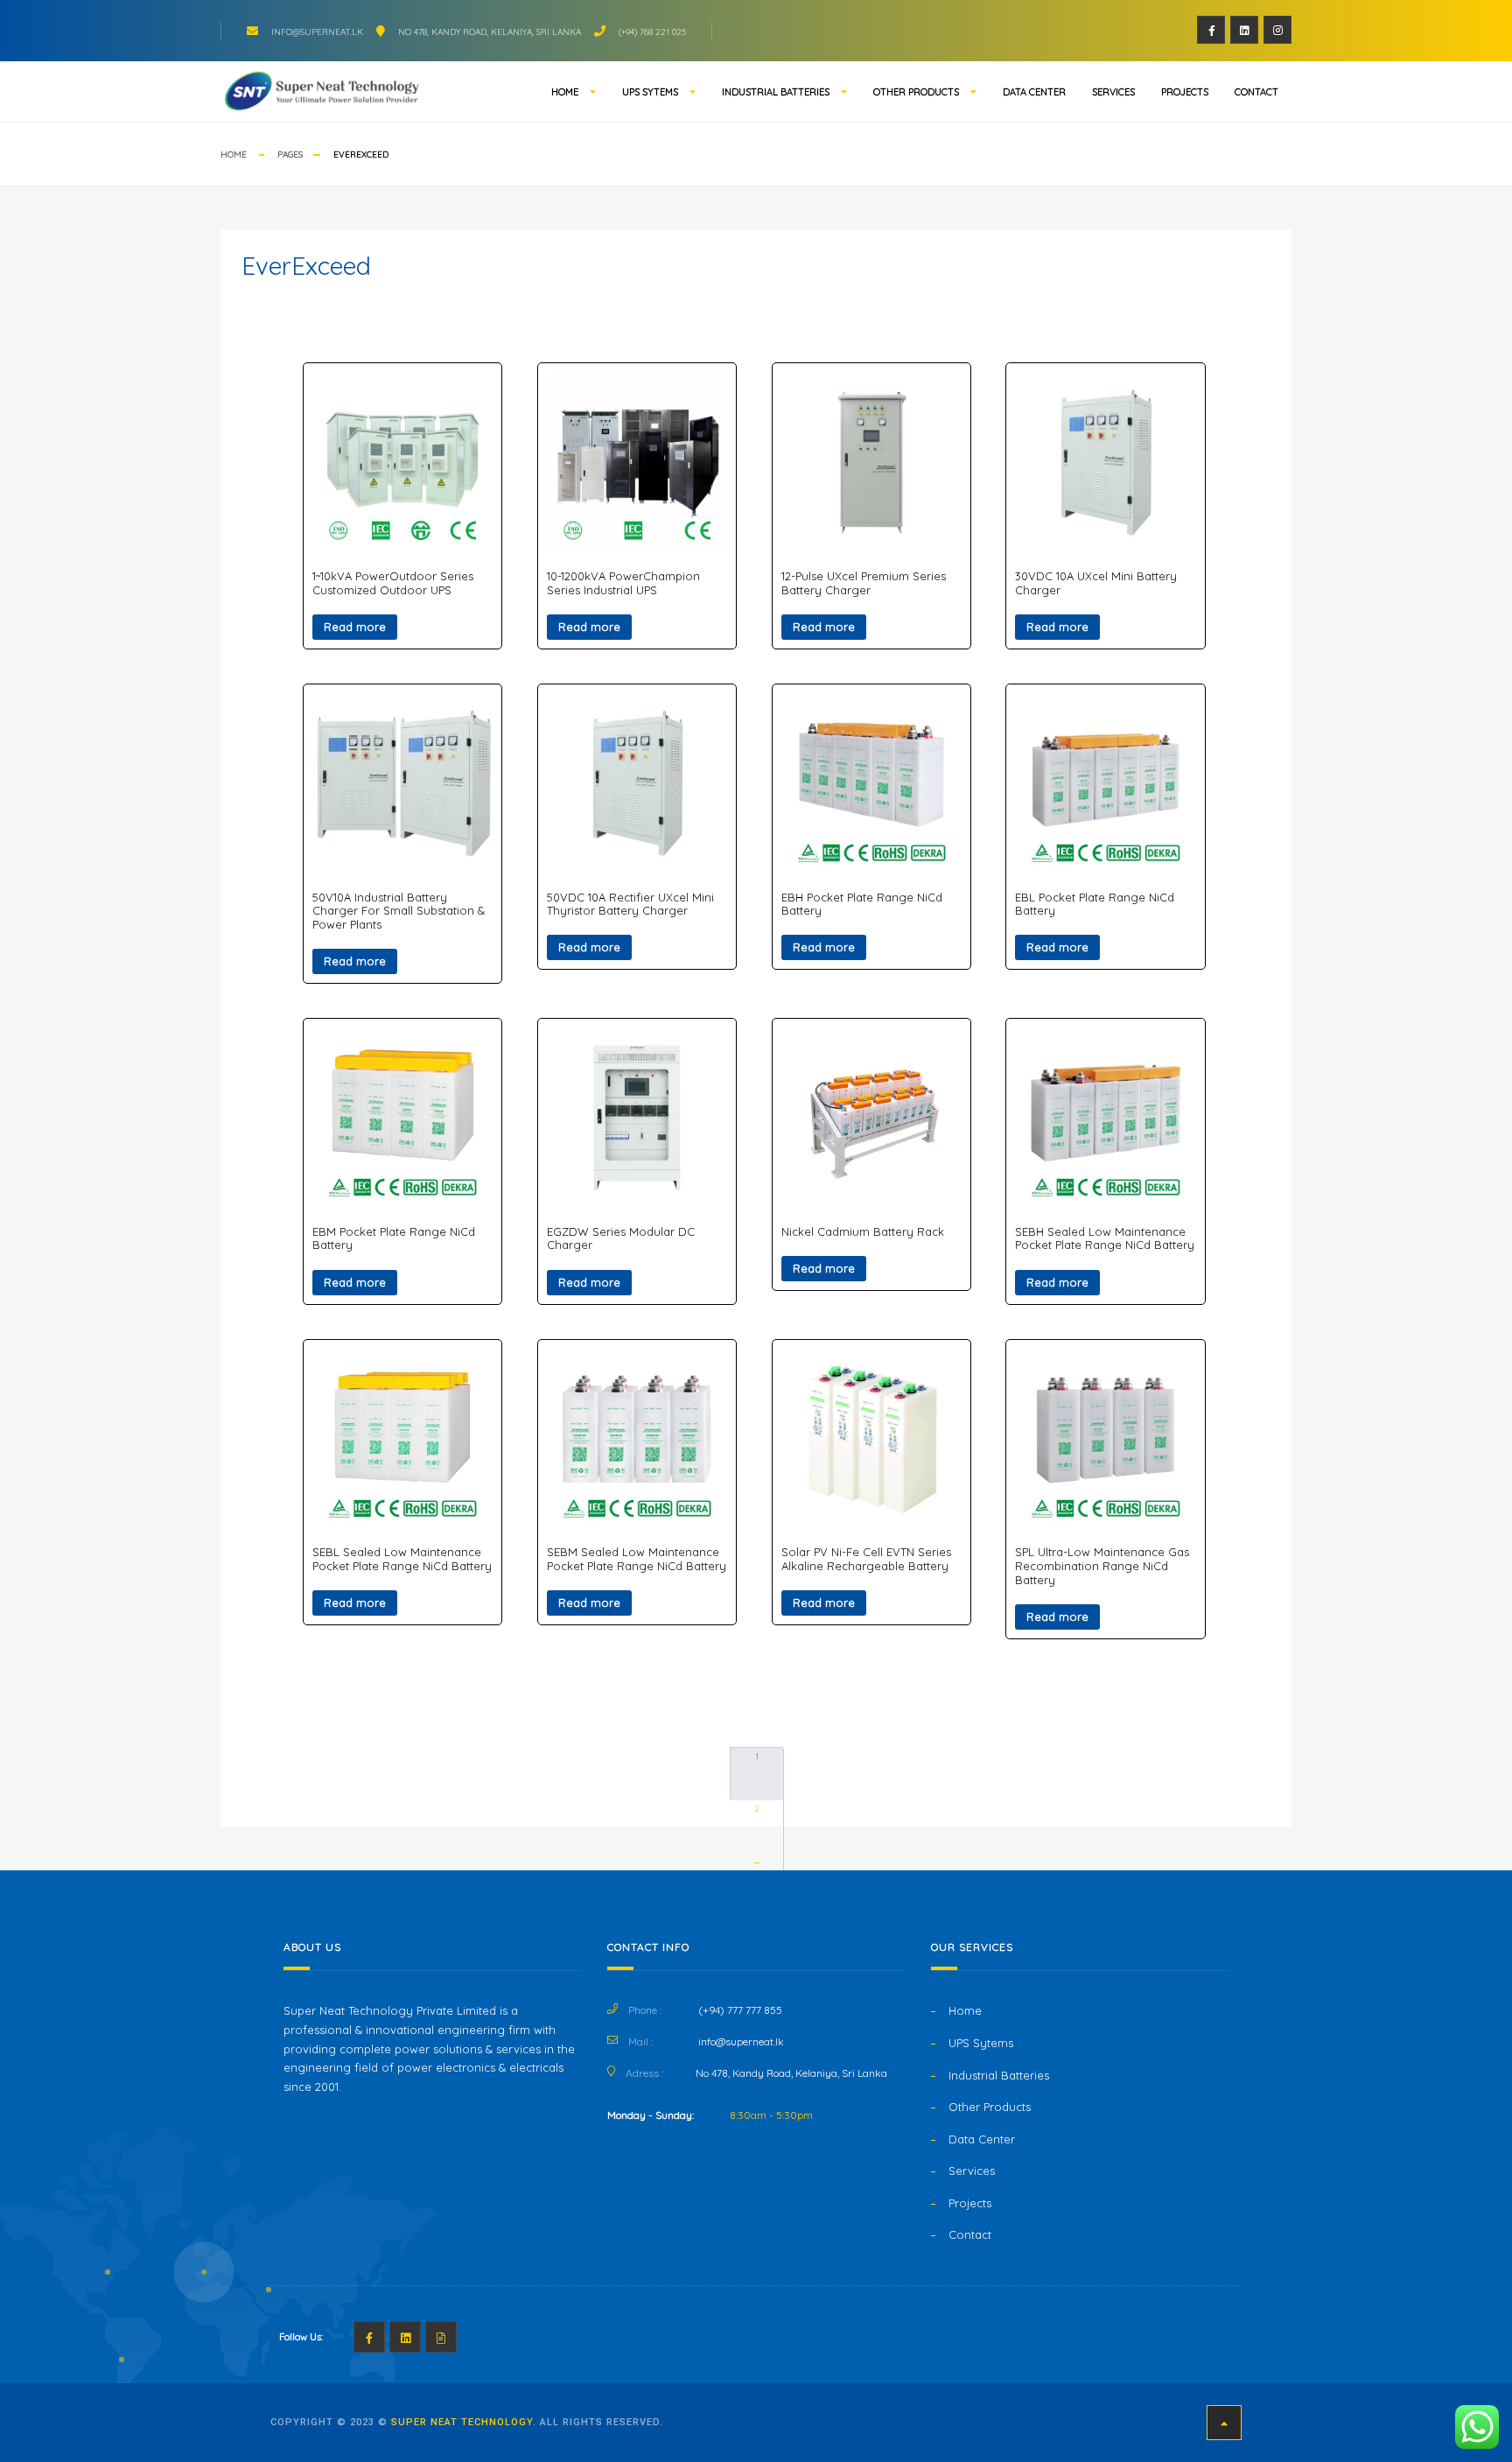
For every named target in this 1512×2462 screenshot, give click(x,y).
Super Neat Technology (462, 2422)
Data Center (1034, 92)
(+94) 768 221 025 (652, 32)
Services (1113, 92)
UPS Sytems (650, 92)
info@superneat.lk (317, 32)
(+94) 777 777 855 (740, 2010)
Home (565, 92)
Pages (290, 154)
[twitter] (1244, 30)
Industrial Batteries (776, 92)
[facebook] (1211, 30)
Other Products (916, 92)
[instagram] (1277, 30)
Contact (1256, 92)
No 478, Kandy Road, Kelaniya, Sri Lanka (490, 32)
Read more (355, 627)
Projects (1185, 92)
